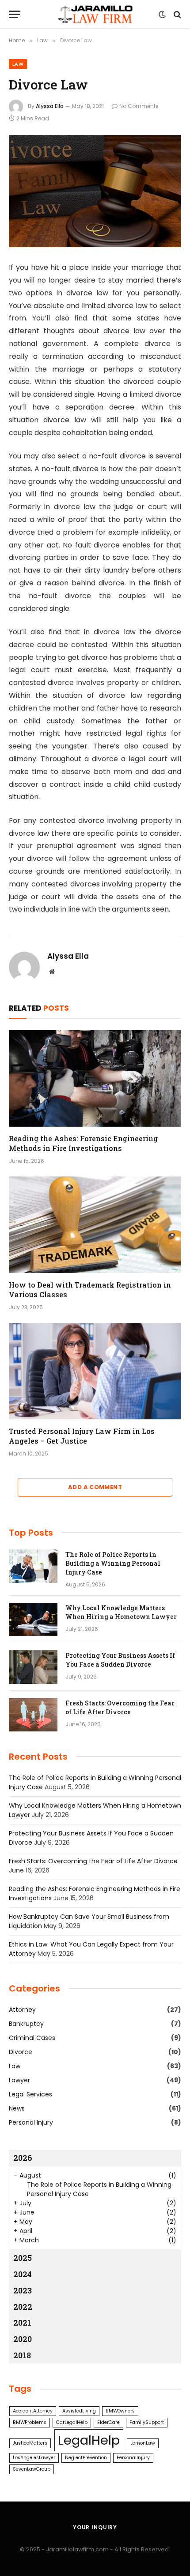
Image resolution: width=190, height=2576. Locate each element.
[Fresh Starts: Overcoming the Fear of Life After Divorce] (33, 1715)
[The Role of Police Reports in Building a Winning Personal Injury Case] (33, 1566)
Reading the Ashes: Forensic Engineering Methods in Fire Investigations (83, 1143)
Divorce (21, 2052)
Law (18, 64)
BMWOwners (120, 2411)
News (17, 2108)
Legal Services (30, 2094)
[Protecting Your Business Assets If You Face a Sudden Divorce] (33, 1667)
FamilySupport (147, 2422)
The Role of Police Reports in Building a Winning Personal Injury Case (113, 1563)
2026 (23, 2158)
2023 (23, 2290)
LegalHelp (89, 2440)
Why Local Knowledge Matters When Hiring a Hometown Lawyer (121, 1612)
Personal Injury (31, 2122)
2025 (23, 2258)
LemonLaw (143, 2443)
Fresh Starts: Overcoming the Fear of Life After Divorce (120, 1707)
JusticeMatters (30, 2443)
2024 (23, 2274)
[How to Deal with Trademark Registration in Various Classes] (95, 1225)
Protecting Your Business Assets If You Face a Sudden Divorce (120, 1660)
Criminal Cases (32, 2038)
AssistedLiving (79, 2411)
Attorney (22, 2010)
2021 (22, 2323)
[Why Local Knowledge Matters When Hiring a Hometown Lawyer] (33, 1619)
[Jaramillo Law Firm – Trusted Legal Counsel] (95, 14)
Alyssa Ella (50, 106)
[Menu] (15, 14)
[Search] (177, 14)
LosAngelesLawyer (34, 2458)
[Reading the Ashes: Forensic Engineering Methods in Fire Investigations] (95, 1078)
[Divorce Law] (95, 191)
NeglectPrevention (86, 2458)
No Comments (139, 106)
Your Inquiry (95, 2527)
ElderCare (108, 2422)
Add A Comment (95, 1487)
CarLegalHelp (72, 2422)
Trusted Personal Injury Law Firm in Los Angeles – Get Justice (82, 1436)
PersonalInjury (133, 2458)
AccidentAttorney (33, 2411)
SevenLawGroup (32, 2469)
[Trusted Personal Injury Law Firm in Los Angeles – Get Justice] (95, 1371)
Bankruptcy (26, 2024)
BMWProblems (30, 2422)
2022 (23, 2307)
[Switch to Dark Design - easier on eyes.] (162, 15)
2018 (22, 2355)
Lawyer (19, 2080)
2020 (23, 2339)
